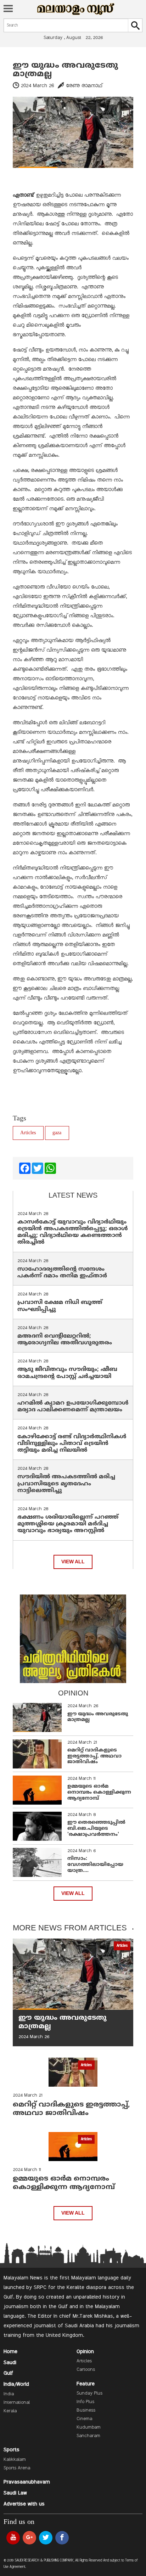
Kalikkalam (15, 2460)
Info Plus (85, 2402)
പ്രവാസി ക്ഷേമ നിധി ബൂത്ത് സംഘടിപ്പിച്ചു (60, 1306)
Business (86, 2411)
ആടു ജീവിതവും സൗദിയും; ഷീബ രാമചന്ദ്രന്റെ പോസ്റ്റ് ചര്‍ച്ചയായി (67, 1373)
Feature (86, 2384)
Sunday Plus (89, 2394)
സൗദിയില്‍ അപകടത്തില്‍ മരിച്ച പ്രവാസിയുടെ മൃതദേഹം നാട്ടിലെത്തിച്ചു (66, 1484)
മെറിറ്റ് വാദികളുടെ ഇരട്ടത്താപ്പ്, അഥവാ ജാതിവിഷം (94, 1756)
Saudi (10, 2363)
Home (10, 2352)
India (9, 2394)
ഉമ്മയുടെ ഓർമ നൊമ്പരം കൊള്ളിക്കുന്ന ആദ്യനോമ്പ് (99, 1792)
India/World (16, 2384)
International (17, 2403)
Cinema (84, 2419)
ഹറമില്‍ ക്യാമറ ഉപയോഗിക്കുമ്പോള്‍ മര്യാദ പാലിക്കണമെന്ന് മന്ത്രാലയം (73, 1407)
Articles (28, 1133)
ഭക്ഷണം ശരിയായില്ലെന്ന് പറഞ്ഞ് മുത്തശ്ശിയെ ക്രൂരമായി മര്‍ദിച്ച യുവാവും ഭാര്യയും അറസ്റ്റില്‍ (68, 1524)
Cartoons (86, 2370)
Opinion (85, 2352)
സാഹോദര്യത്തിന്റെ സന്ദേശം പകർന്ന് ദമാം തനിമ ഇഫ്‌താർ (63, 1273)
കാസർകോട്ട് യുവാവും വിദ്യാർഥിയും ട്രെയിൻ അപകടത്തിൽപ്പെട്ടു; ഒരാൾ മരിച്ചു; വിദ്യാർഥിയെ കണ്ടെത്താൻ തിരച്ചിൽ (73, 1232)
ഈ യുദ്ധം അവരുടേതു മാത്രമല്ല (65, 70)
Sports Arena (17, 2468)
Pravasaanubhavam (27, 2482)
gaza (57, 1133)
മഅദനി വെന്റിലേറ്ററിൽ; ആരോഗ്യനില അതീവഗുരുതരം (65, 1340)
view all (73, 1562)
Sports (12, 2450)
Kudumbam (89, 2428)
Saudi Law (15, 2493)
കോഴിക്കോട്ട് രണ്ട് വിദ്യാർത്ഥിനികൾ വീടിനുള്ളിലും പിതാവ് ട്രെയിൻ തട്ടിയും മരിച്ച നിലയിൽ (72, 1444)
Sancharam (88, 2436)
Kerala (10, 2411)
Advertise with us (24, 2504)
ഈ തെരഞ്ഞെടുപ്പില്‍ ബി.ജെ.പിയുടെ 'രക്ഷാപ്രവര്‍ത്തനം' (96, 1829)
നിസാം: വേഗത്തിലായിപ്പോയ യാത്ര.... (95, 1865)
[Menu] (8, 9)
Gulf (8, 2373)
